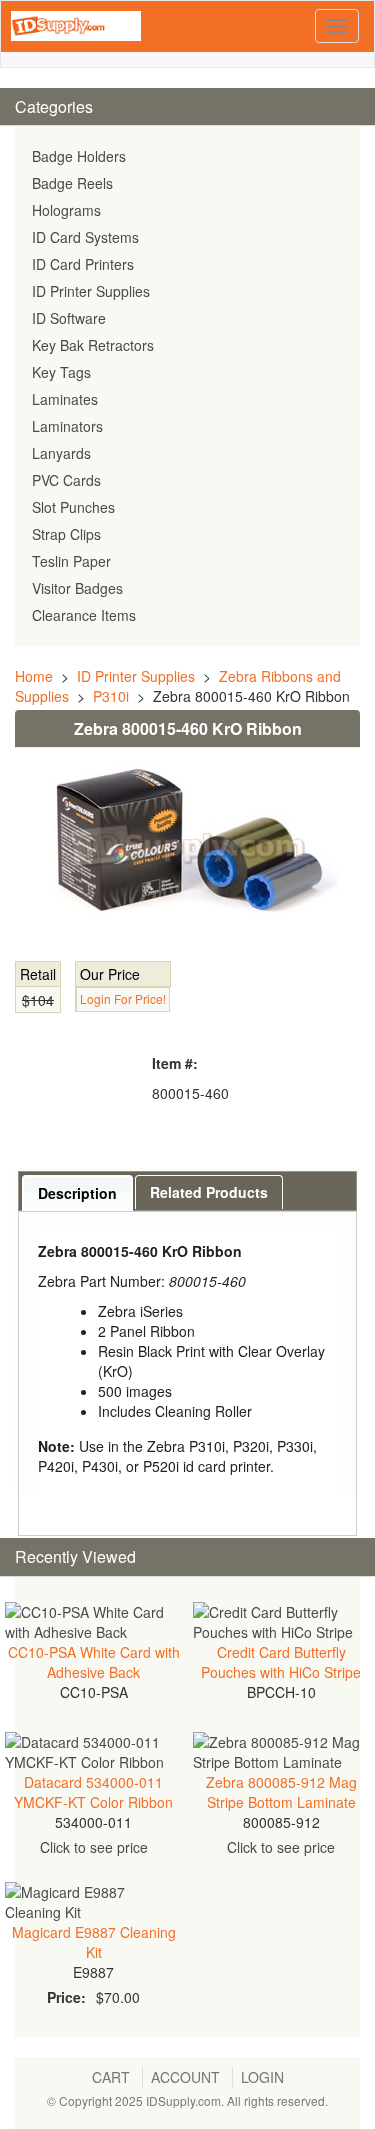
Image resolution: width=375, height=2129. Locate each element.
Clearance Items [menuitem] (84, 615)
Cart (111, 2077)
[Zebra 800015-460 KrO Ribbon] (187, 847)
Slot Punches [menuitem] (73, 507)
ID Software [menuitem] (69, 318)
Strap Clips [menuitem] (66, 534)
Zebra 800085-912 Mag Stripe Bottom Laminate (281, 1792)
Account (185, 2077)
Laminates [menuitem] (65, 399)
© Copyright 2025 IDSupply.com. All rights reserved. (187, 2100)
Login (262, 2077)
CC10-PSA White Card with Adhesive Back (94, 1662)
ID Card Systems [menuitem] (85, 237)
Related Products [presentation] (209, 1192)
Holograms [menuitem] (66, 210)
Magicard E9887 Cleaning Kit (94, 1942)
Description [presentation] (77, 1193)
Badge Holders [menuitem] (79, 156)
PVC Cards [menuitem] (66, 480)
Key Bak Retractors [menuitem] (93, 345)
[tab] (77, 1192)
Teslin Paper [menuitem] (71, 561)
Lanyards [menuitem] (61, 453)
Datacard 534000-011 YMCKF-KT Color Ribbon (93, 1792)
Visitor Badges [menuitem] (77, 588)
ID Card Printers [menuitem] (83, 264)
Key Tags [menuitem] (61, 372)
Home (34, 676)
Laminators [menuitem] (67, 426)
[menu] (187, 386)
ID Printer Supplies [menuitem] (91, 291)
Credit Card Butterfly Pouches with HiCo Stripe (281, 1662)
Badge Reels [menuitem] (72, 183)
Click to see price (94, 1847)
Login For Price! (123, 998)
